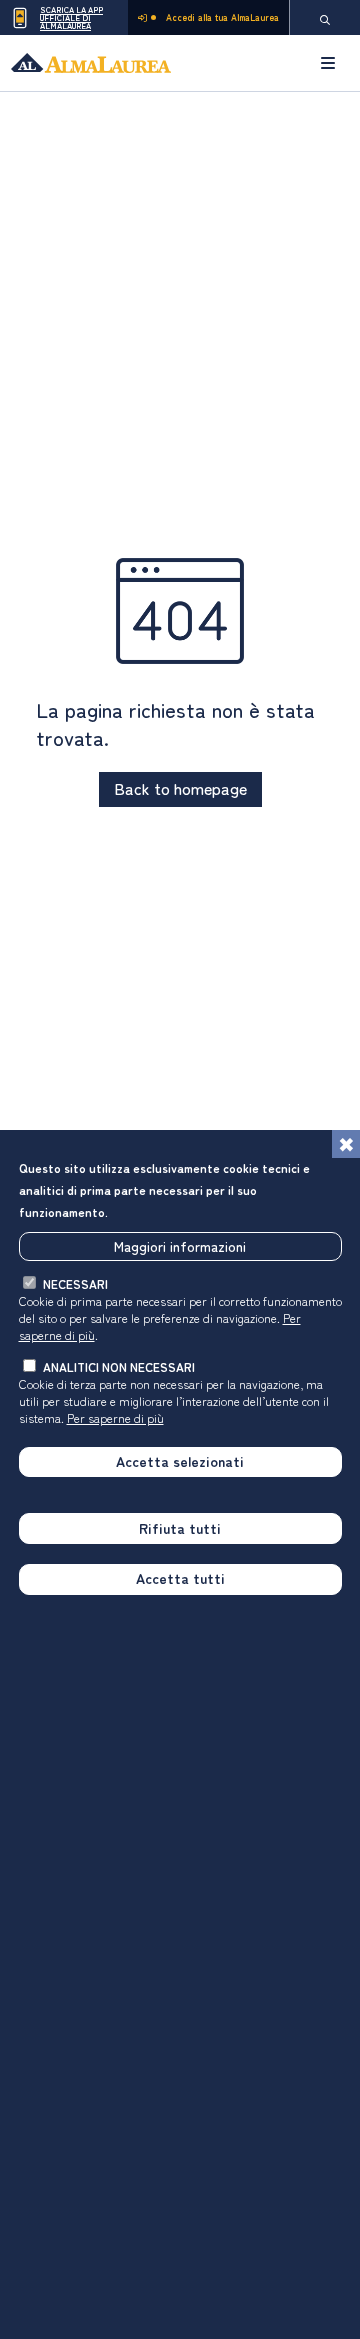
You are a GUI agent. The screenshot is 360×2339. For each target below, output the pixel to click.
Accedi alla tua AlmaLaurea (222, 17)
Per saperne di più (115, 1417)
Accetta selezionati (180, 1461)
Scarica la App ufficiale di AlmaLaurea (71, 17)
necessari (75, 1283)
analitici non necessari (119, 1366)
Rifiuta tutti (180, 1528)
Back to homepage (180, 788)
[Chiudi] (346, 1144)
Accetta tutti (180, 1578)
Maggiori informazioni (180, 1246)
